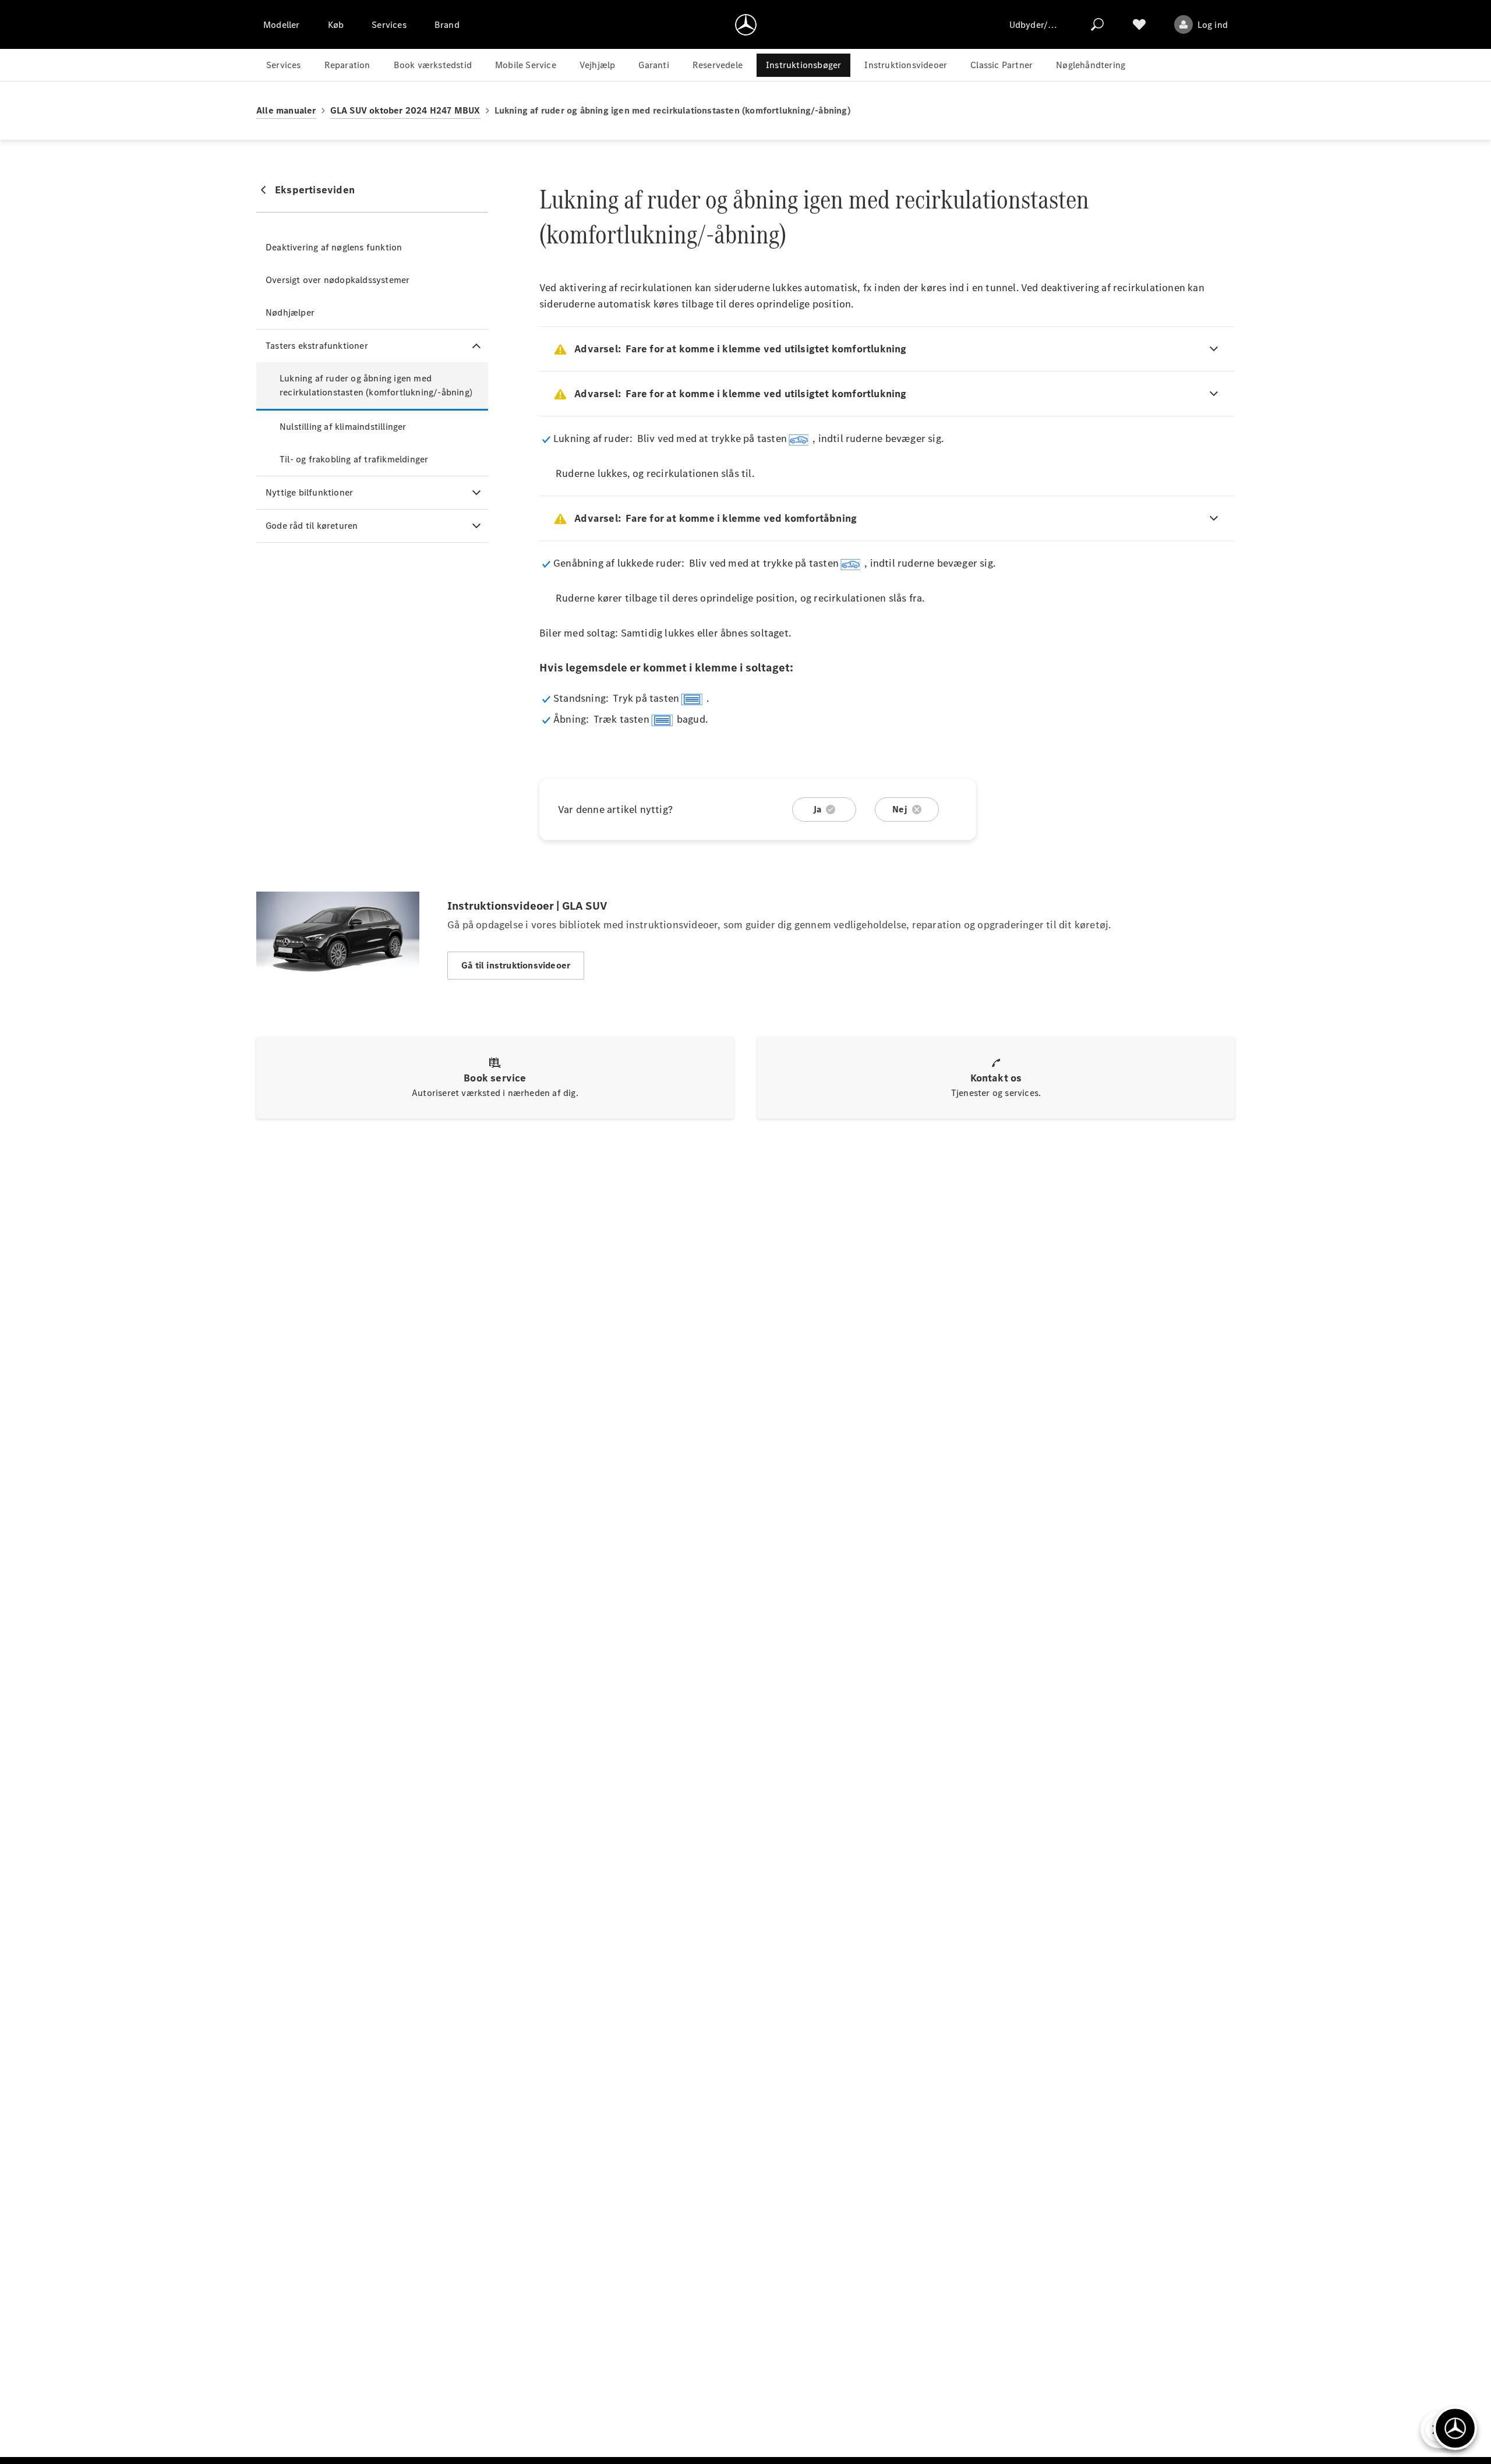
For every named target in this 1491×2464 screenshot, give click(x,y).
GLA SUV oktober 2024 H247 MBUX (405, 110)
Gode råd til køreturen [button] (312, 526)
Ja (817, 809)
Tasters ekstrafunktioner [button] (317, 346)
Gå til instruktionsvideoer (516, 965)
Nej (900, 809)
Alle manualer (286, 110)
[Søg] (1097, 24)
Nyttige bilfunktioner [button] (309, 492)
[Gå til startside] (746, 24)
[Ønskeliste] (1139, 24)
